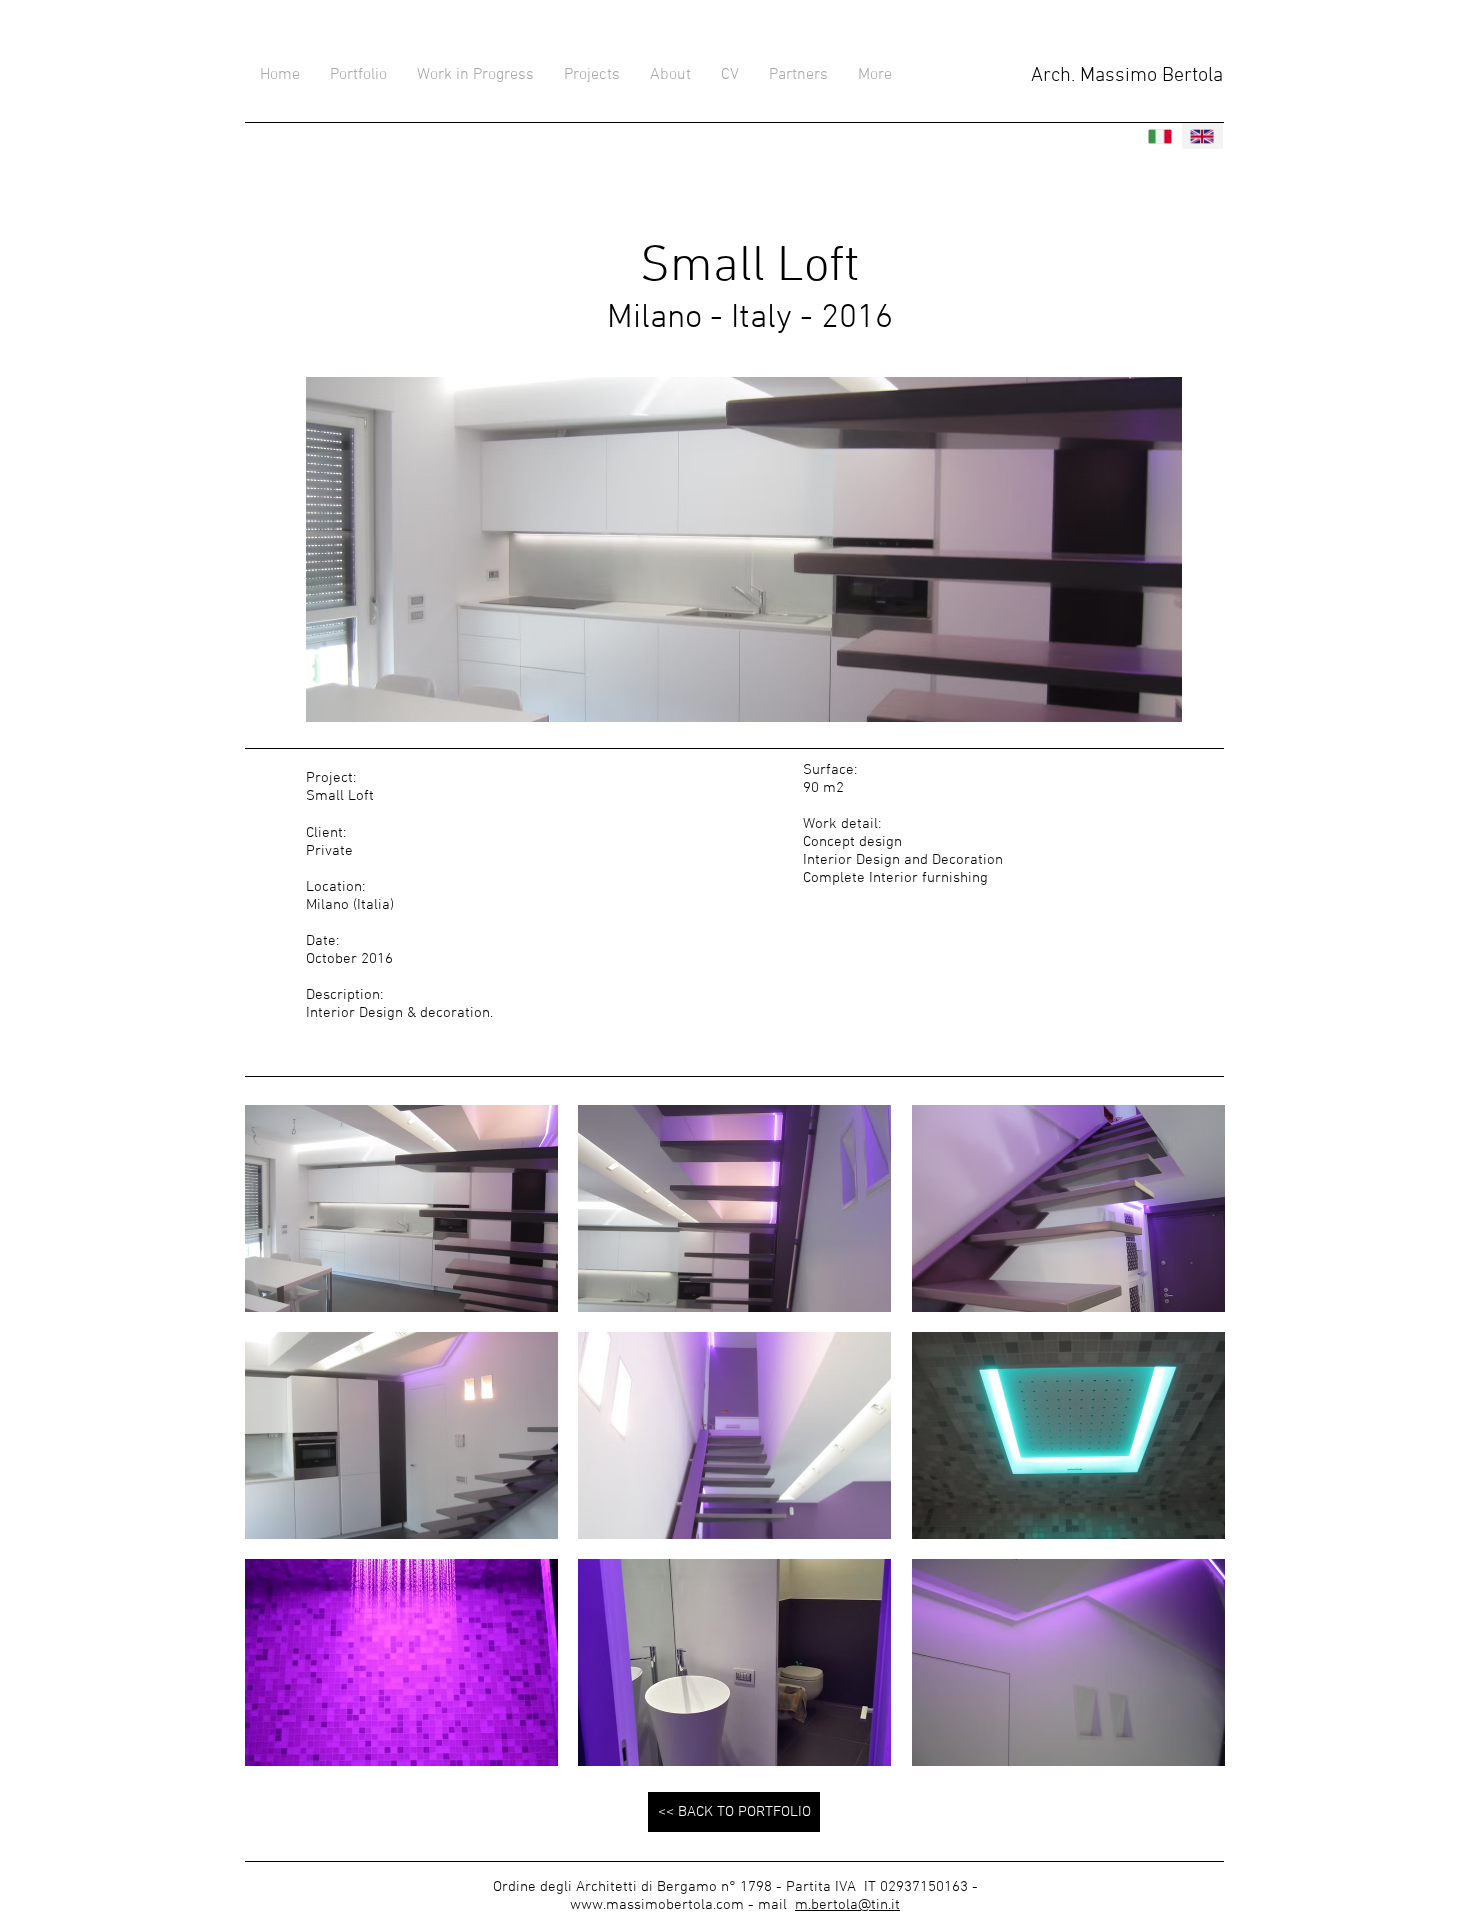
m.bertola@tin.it (847, 1905)
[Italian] (1160, 136)
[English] (1202, 136)
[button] (401, 1208)
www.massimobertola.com (657, 1905)
